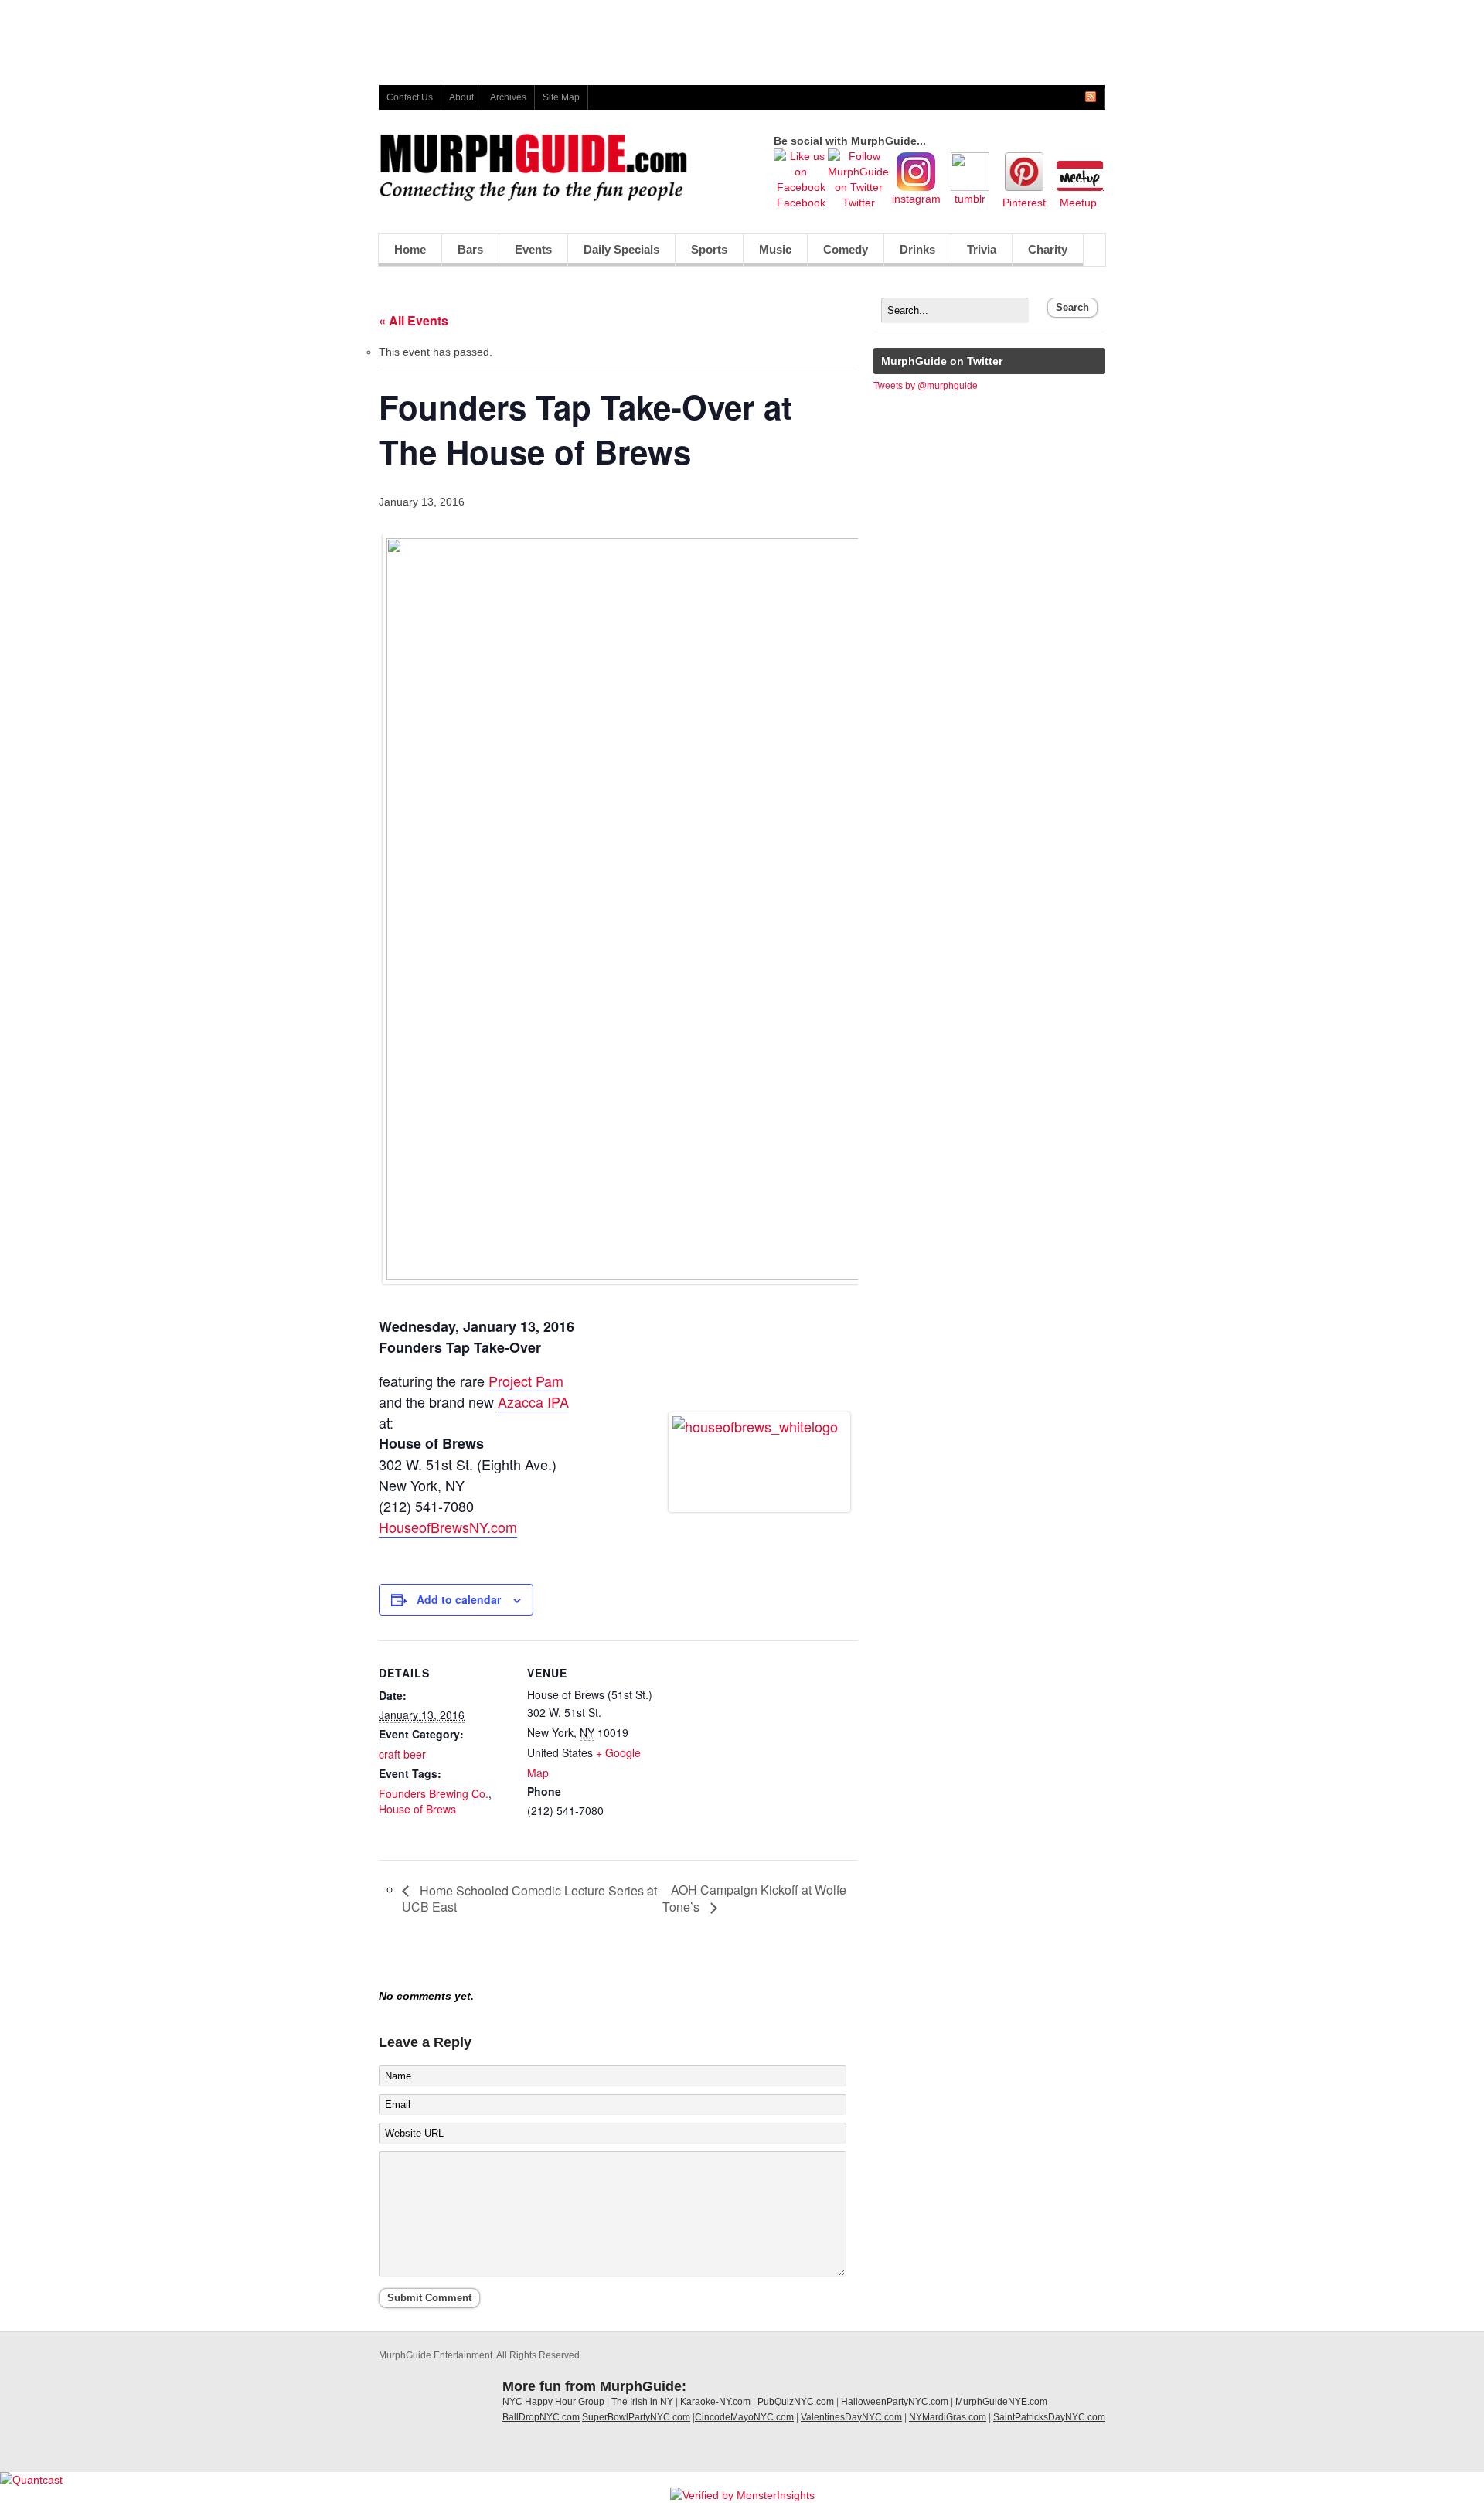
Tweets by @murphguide (926, 386)
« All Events (414, 320)
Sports (701, 254)
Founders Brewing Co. (434, 1793)
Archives (508, 97)
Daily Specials (614, 254)
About (461, 97)
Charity (1048, 249)
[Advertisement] (742, 35)
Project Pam (526, 1381)
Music (768, 254)
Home (410, 249)
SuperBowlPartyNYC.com (636, 2417)
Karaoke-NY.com (715, 2402)
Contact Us (410, 97)
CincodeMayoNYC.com (744, 2417)
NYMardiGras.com (948, 2417)
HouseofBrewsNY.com (448, 1527)
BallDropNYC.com (541, 2417)
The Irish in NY (642, 2402)
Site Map (561, 97)
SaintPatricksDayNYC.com (1049, 2417)
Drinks (910, 254)
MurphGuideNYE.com (1001, 2402)
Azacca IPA (533, 1401)
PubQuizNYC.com (796, 2402)
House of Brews (417, 1809)
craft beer (402, 1754)
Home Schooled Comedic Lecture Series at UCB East (529, 1899)
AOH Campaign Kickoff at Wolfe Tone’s (754, 1898)
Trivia (982, 249)
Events (533, 249)
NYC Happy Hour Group (553, 2402)
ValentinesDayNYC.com (851, 2417)
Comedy (838, 254)
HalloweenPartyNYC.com (895, 2402)
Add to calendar (459, 1599)
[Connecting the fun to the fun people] (533, 198)
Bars (470, 249)
